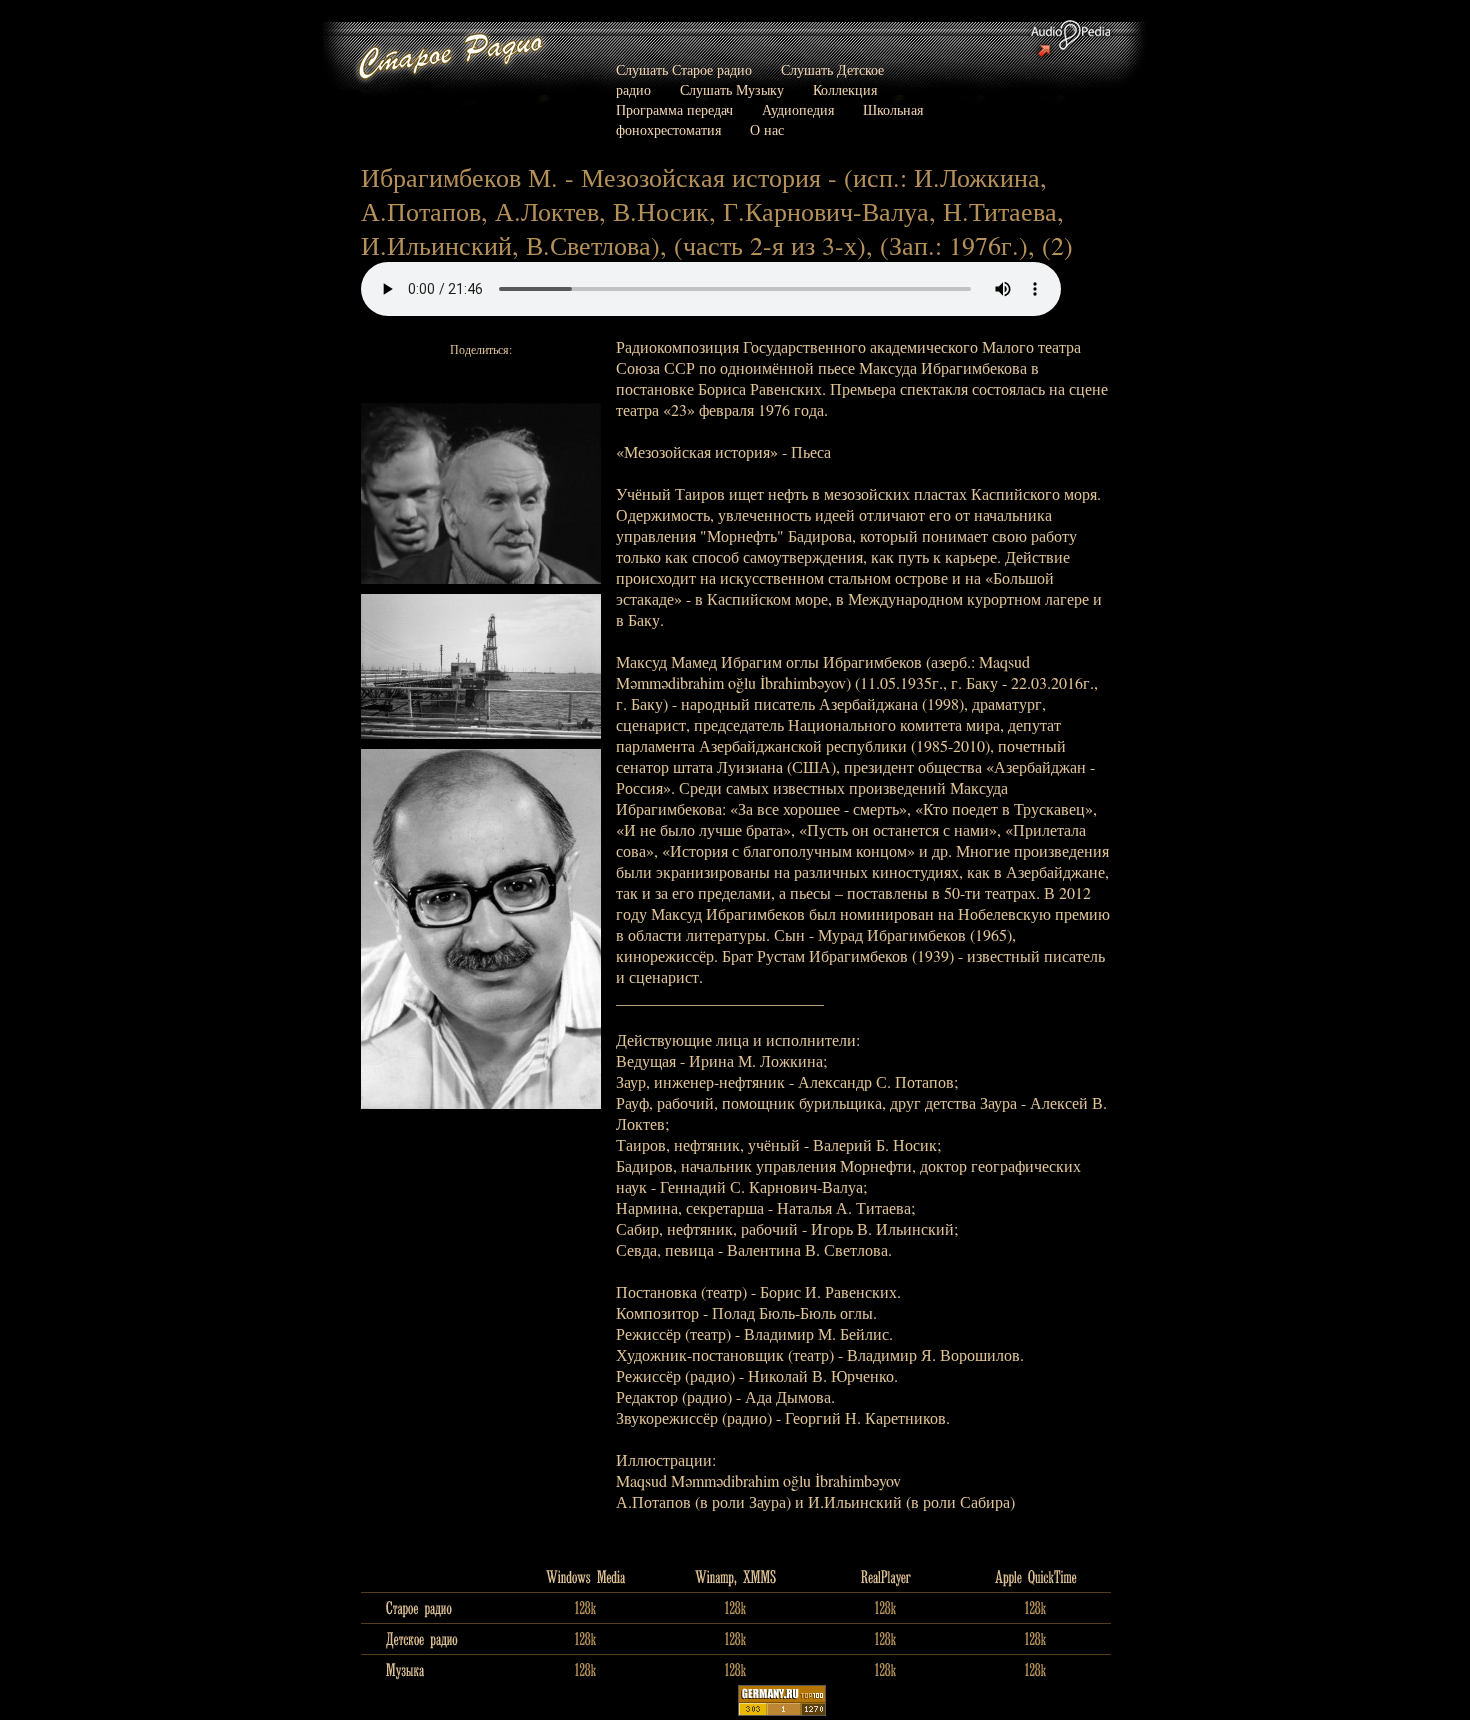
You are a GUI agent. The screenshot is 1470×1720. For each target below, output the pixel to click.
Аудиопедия (798, 109)
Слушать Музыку (732, 89)
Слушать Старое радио (684, 69)
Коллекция (845, 89)
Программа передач (674, 109)
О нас (767, 129)
